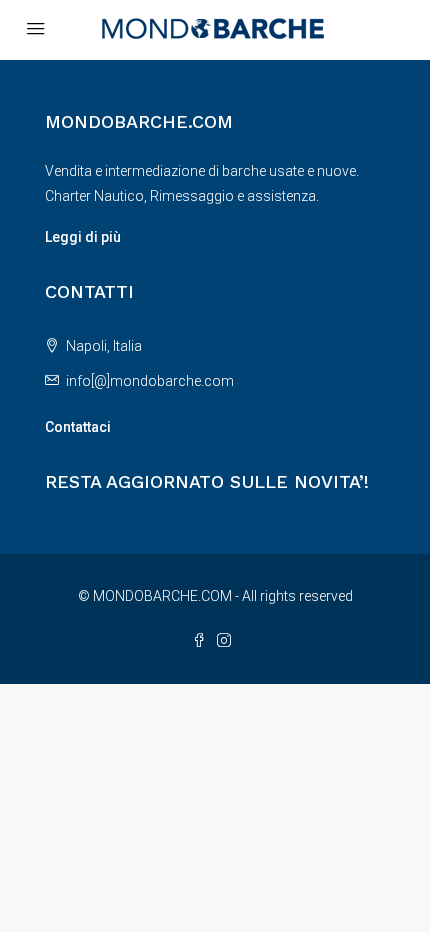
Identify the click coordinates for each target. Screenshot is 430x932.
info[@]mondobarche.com (150, 381)
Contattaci (78, 427)
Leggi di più (83, 237)
